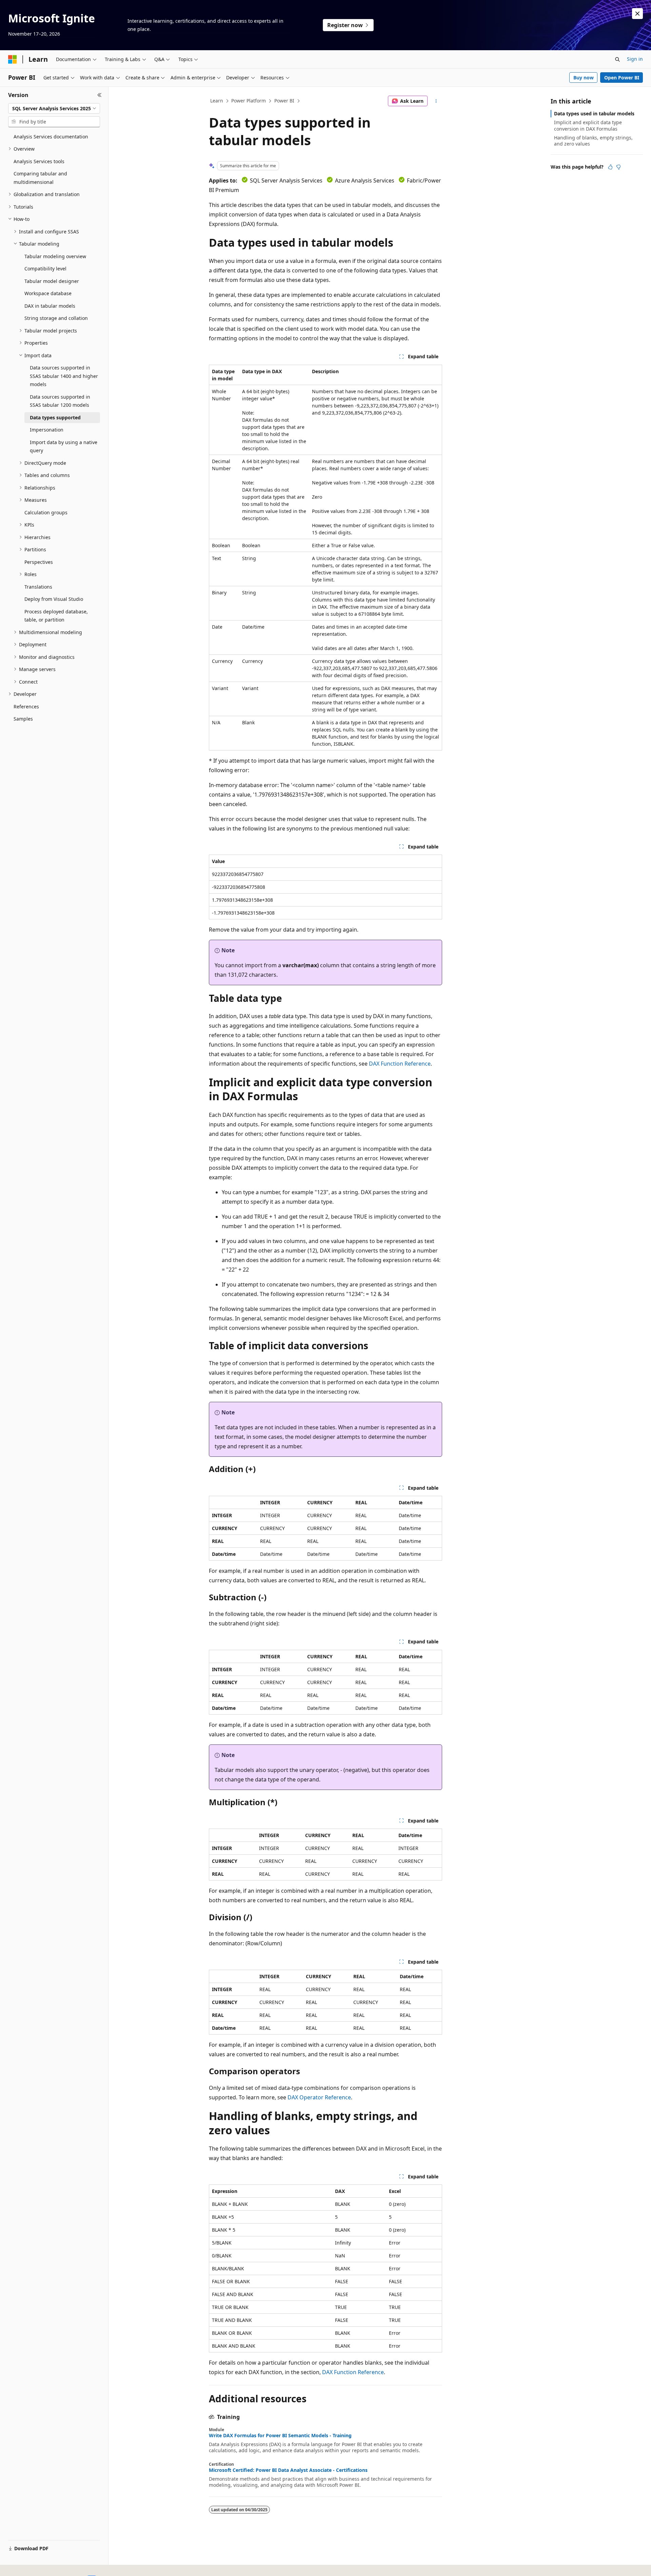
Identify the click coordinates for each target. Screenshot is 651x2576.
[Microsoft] (13, 59)
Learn (217, 101)
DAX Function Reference (400, 1064)
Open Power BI (622, 78)
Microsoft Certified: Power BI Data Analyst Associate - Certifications (288, 2470)
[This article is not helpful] (618, 167)
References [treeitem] (26, 707)
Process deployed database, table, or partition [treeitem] (56, 616)
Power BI (284, 101)
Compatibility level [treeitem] (45, 269)
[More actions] (436, 101)
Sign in (635, 59)
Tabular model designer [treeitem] (52, 281)
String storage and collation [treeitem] (56, 318)
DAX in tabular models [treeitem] (50, 306)
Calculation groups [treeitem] (46, 512)
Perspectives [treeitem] (39, 562)
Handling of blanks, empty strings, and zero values (593, 141)
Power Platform (249, 101)
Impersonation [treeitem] (47, 430)
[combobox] (54, 109)
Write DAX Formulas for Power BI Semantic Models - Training (280, 2436)
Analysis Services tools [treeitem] (39, 161)
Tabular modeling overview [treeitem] (55, 256)
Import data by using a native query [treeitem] (64, 446)
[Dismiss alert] (637, 14)
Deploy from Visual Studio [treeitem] (54, 599)
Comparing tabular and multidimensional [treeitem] (40, 178)
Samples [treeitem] (23, 719)
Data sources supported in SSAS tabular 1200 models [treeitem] (60, 401)
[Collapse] (100, 95)
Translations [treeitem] (38, 587)
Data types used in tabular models (594, 113)
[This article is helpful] (610, 167)
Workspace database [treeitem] (48, 293)
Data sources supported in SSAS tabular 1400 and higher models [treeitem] (64, 376)
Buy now (584, 78)
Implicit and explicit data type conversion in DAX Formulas (588, 125)
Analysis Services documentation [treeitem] (51, 137)
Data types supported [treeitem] (55, 417)
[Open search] (617, 59)
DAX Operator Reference (319, 2097)
